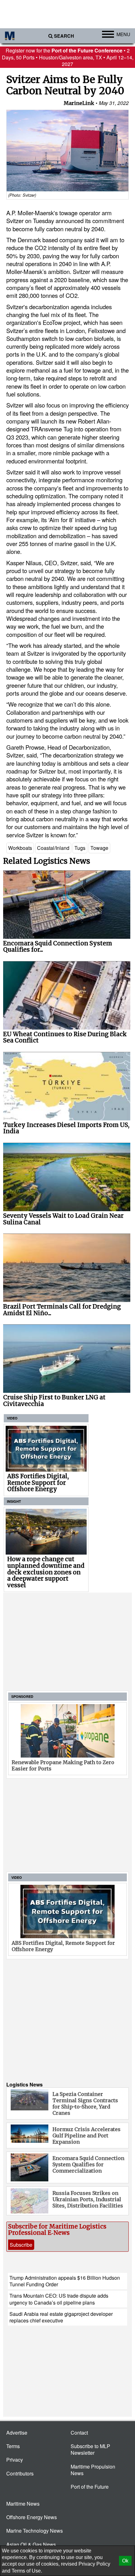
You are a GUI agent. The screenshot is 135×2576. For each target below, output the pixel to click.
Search (64, 36)
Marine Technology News (35, 2531)
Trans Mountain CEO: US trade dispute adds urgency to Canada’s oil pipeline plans (59, 2299)
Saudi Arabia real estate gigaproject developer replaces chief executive (61, 2317)
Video (12, 1418)
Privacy (15, 2460)
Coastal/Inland (53, 848)
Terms (13, 2446)
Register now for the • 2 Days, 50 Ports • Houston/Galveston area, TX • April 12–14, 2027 (68, 57)
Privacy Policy (94, 2564)
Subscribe (21, 2245)
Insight (14, 1501)
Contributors (20, 2473)
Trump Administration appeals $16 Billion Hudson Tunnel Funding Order (65, 2281)
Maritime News (23, 2504)
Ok (125, 2561)
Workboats (20, 848)
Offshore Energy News (32, 2517)
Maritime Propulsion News (93, 2470)
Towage (99, 848)
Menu (123, 34)
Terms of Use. (27, 2571)
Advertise (17, 2433)
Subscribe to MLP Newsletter (90, 2449)
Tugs (80, 848)
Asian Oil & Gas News (31, 2544)
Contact (79, 2433)
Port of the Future (90, 2487)
